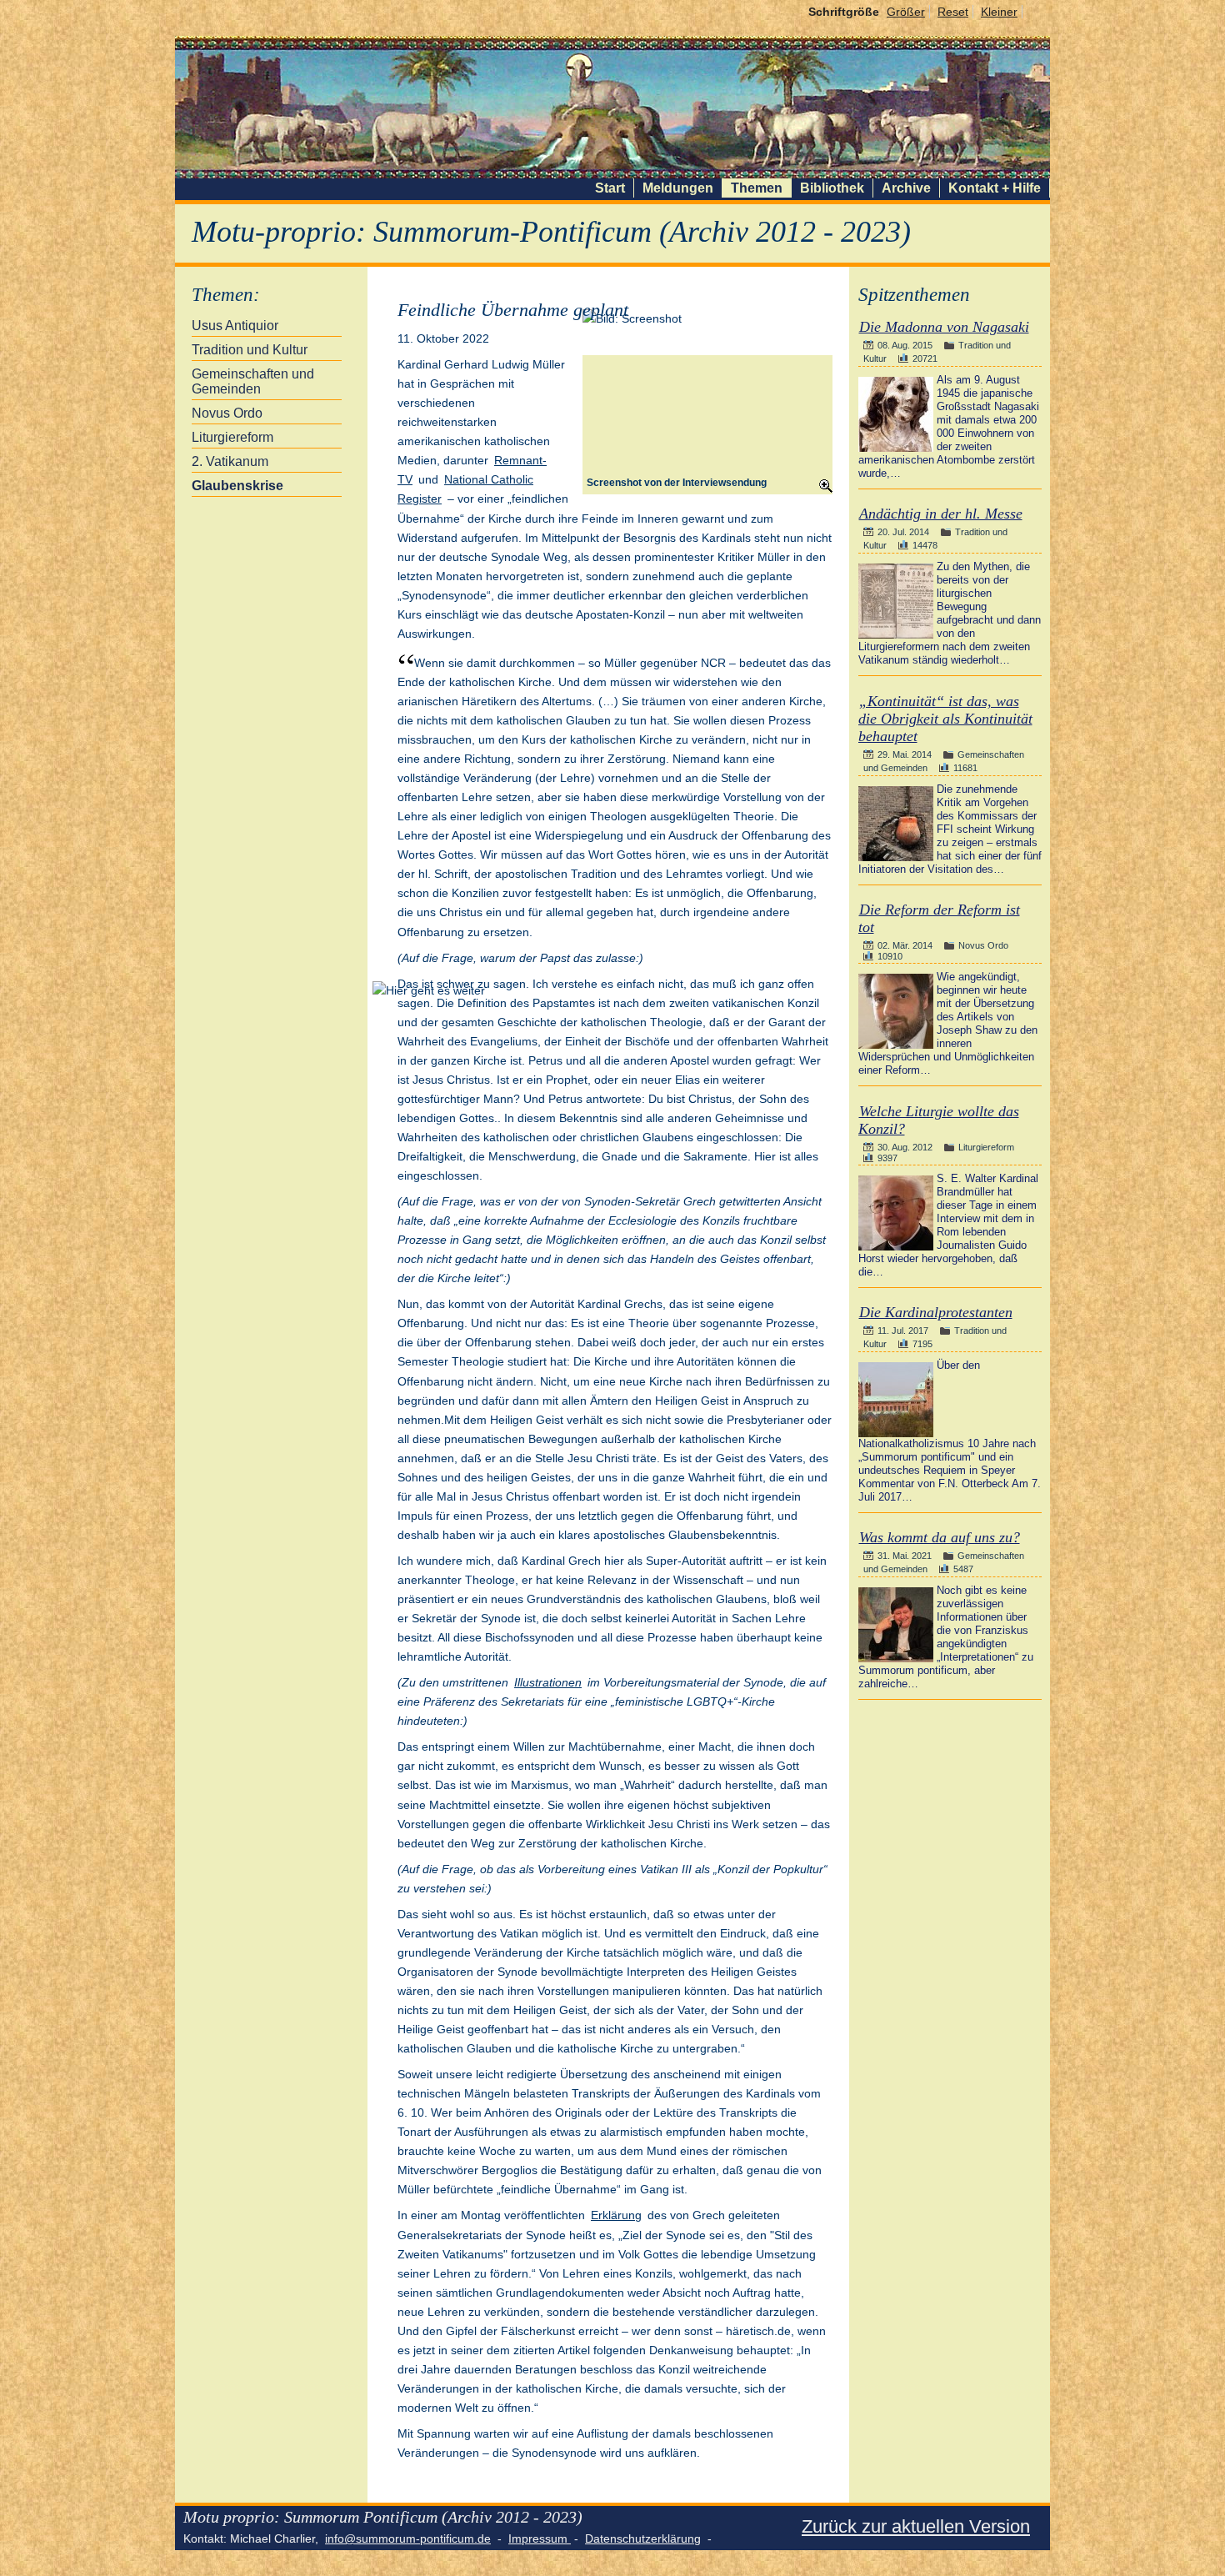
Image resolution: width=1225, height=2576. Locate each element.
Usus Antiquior (235, 326)
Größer (906, 12)
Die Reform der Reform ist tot (939, 918)
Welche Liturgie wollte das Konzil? (939, 1120)
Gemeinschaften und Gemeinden (253, 381)
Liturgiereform (232, 437)
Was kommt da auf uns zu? (940, 1537)
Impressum (540, 2538)
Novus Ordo (227, 413)
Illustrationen (548, 1682)
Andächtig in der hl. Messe (941, 514)
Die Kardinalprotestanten (936, 1312)
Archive (906, 188)
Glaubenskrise (237, 486)
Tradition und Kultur (250, 350)
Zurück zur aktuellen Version (916, 2526)
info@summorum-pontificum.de (408, 2538)
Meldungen (678, 188)
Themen (757, 188)
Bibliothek (832, 188)
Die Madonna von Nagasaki (944, 327)
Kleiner (999, 12)
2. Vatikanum (230, 461)
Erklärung (616, 2215)
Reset (953, 12)
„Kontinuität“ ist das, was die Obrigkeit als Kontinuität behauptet (945, 719)
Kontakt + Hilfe (995, 188)
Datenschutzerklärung (643, 2538)
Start (610, 188)
